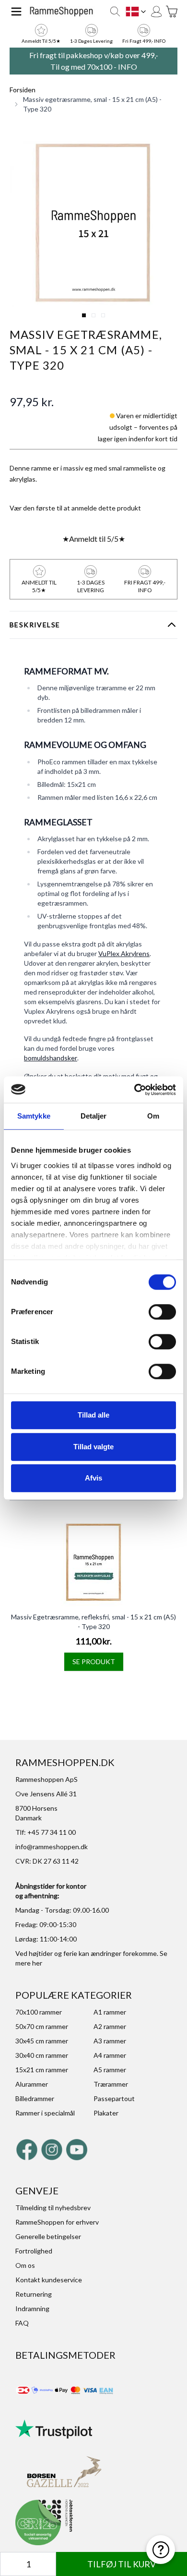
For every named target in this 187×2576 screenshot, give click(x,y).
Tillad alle (93, 1415)
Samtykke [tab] (34, 1116)
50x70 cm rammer (42, 2026)
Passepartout (114, 2098)
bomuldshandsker (51, 1058)
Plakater (106, 2113)
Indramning (32, 2308)
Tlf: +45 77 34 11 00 (46, 1832)
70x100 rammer (39, 2012)
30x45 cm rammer (42, 2041)
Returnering (34, 2294)
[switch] (162, 1312)
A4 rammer (110, 2055)
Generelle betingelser (48, 2236)
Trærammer (111, 2084)
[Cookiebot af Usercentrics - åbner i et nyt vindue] (134, 1090)
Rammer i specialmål (45, 2113)
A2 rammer (110, 2026)
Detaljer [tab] (94, 1116)
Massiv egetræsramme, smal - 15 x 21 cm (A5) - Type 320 (92, 104)
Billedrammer (35, 2098)
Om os (25, 2265)
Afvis (93, 1478)
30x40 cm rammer (42, 2055)
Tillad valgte (93, 1447)
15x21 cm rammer (42, 2070)
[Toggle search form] (115, 12)
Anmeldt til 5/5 (94, 539)
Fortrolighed (34, 2251)
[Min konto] (156, 12)
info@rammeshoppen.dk (52, 1847)
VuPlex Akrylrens (124, 953)
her (37, 1963)
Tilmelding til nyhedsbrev (53, 2208)
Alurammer (32, 2084)
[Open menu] (16, 12)
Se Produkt (94, 1661)
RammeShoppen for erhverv (57, 2222)
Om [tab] (153, 1116)
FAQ (22, 2323)
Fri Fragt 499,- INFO (144, 41)
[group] (75, 508)
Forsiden (23, 90)
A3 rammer (110, 2041)
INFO (128, 67)
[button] (93, 223)
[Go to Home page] (61, 11)
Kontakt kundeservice (49, 2280)
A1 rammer (110, 2012)
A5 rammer (110, 2070)
